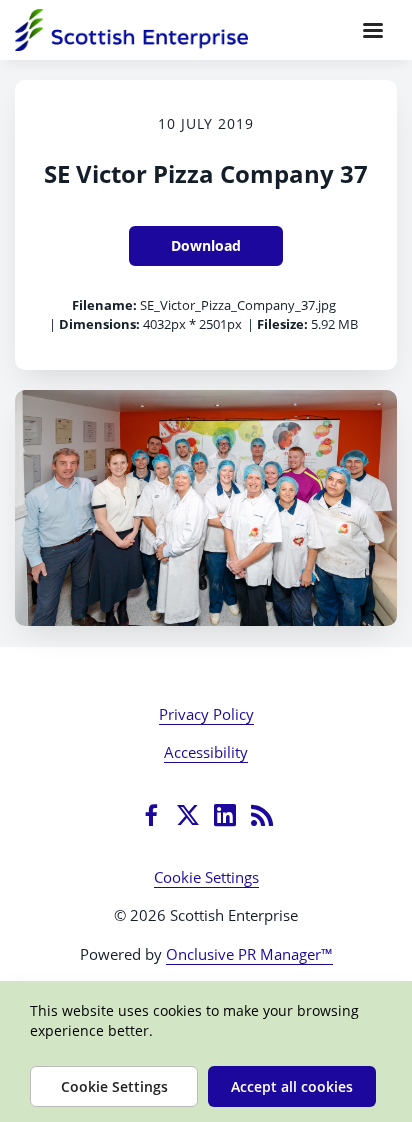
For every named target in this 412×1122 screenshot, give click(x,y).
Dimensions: (99, 324)
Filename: (104, 305)
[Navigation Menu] (373, 30)
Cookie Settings (206, 877)
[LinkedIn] (225, 815)
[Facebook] (151, 815)
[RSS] (262, 815)
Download (206, 245)
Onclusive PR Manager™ (249, 954)
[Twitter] (188, 815)
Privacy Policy (206, 714)
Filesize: (282, 324)
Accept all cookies (292, 1086)
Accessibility (206, 752)
